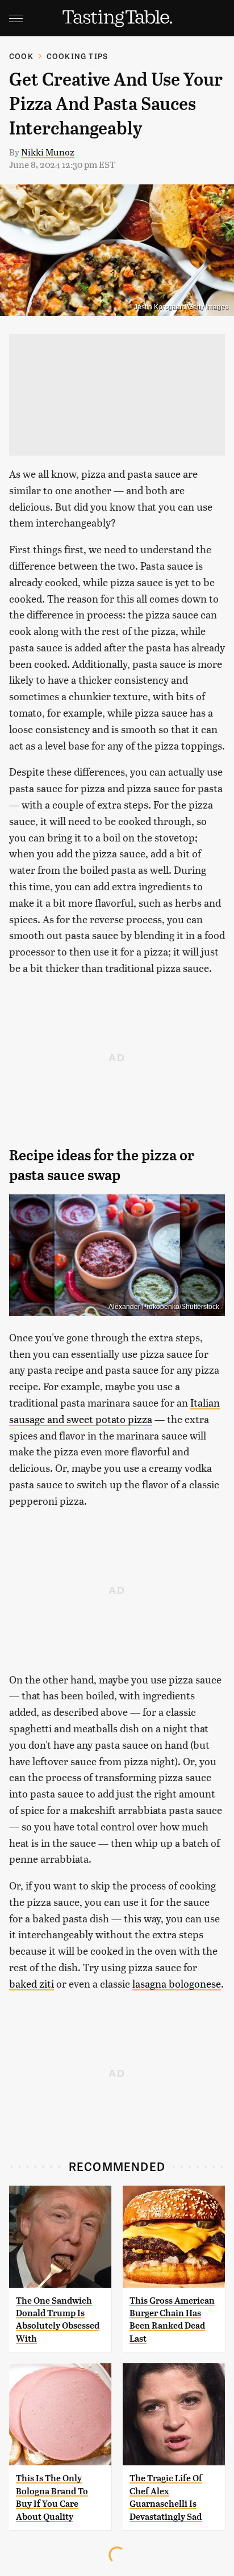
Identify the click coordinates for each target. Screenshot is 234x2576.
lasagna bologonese (177, 1983)
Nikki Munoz (48, 152)
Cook (21, 56)
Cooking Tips (77, 56)
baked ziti (32, 1983)
